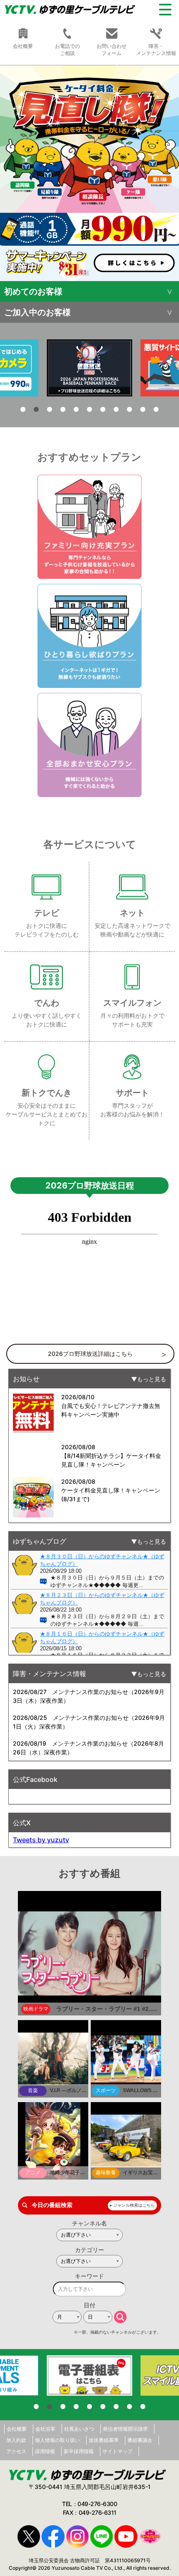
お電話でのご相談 (67, 50)
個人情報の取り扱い (57, 2440)
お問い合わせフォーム (112, 50)
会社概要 (17, 2429)
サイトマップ (117, 2451)
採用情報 (45, 2451)
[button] (23, 409)
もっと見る (152, 1379)
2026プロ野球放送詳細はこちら (90, 1354)
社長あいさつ (79, 2429)
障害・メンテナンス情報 (156, 50)
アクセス (16, 2451)
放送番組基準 (104, 2440)
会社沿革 (45, 2429)
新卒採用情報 (79, 2451)
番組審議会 (140, 2440)
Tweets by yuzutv (41, 1840)
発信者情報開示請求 (125, 2429)
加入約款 (16, 2440)
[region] (89, 173)
